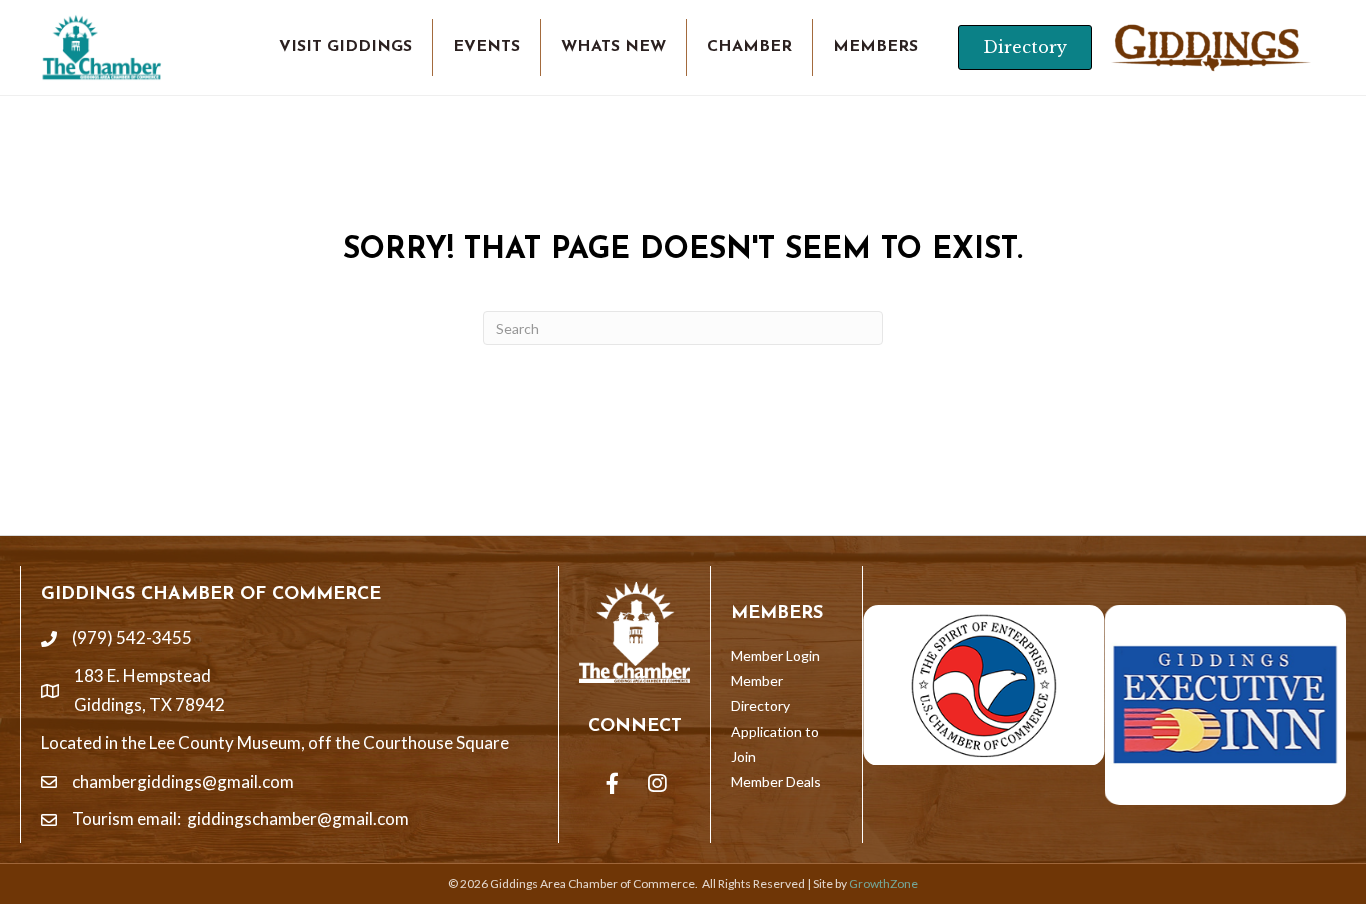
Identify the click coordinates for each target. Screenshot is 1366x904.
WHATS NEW (613, 47)
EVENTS (486, 47)
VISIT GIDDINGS (345, 47)
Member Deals (776, 781)
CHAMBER (749, 47)
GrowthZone (883, 883)
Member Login (775, 655)
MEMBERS (875, 47)
